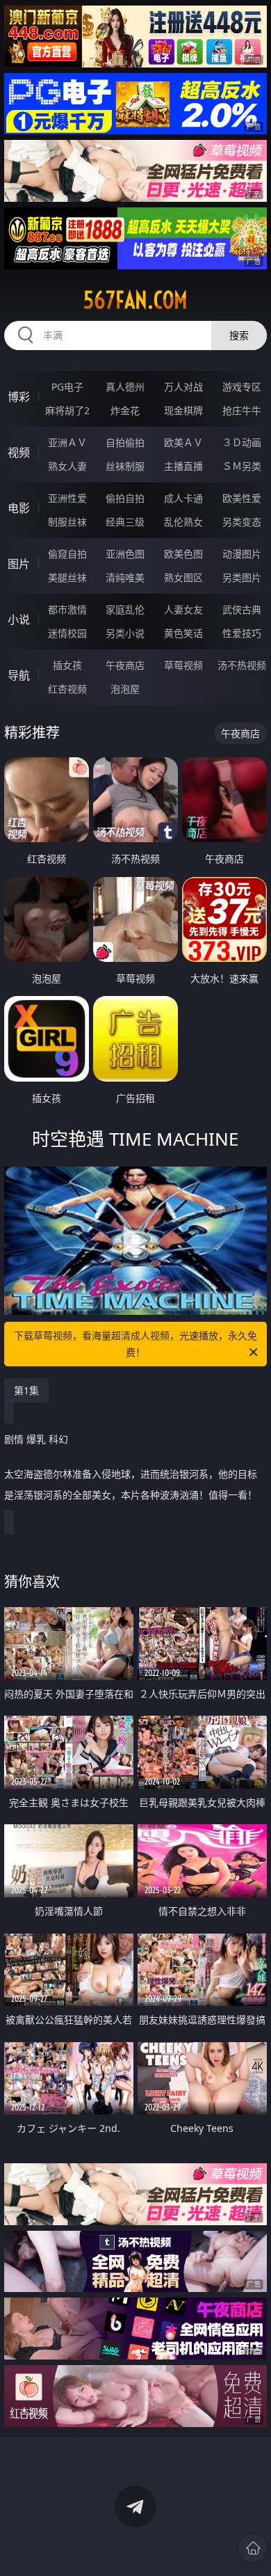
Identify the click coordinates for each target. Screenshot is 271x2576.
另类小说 (125, 633)
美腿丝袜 (67, 577)
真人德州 (125, 387)
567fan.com (135, 300)
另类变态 (242, 522)
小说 (19, 619)
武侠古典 (242, 609)
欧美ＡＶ (183, 442)
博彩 (19, 397)
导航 (19, 675)
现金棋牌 (183, 410)
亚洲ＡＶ (67, 442)
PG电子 (67, 387)
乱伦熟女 (183, 522)
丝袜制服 (125, 466)
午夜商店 (125, 665)
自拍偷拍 (125, 442)
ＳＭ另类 (242, 466)
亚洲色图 (125, 554)
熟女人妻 (67, 466)
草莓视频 (183, 665)
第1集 (26, 1390)
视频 (19, 452)
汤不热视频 (242, 665)
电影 (19, 508)
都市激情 (67, 609)
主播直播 (183, 466)
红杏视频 (67, 689)
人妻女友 (183, 609)
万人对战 (183, 387)
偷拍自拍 (125, 498)
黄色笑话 (183, 633)
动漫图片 (242, 554)
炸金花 (125, 410)
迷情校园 (67, 633)
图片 (19, 564)
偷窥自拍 (67, 554)
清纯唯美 (125, 577)
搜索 (239, 335)
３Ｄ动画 (242, 442)
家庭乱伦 (125, 609)
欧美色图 (183, 554)
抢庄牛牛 (242, 410)
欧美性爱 (242, 498)
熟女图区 (183, 577)
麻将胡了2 (67, 410)
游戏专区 (242, 387)
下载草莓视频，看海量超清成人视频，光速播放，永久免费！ (135, 1344)
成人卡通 (183, 498)
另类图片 (242, 577)
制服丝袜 (67, 522)
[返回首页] (253, 2548)
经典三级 (125, 522)
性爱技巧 (242, 633)
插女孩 (67, 665)
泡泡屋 (125, 689)
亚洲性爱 (67, 498)
